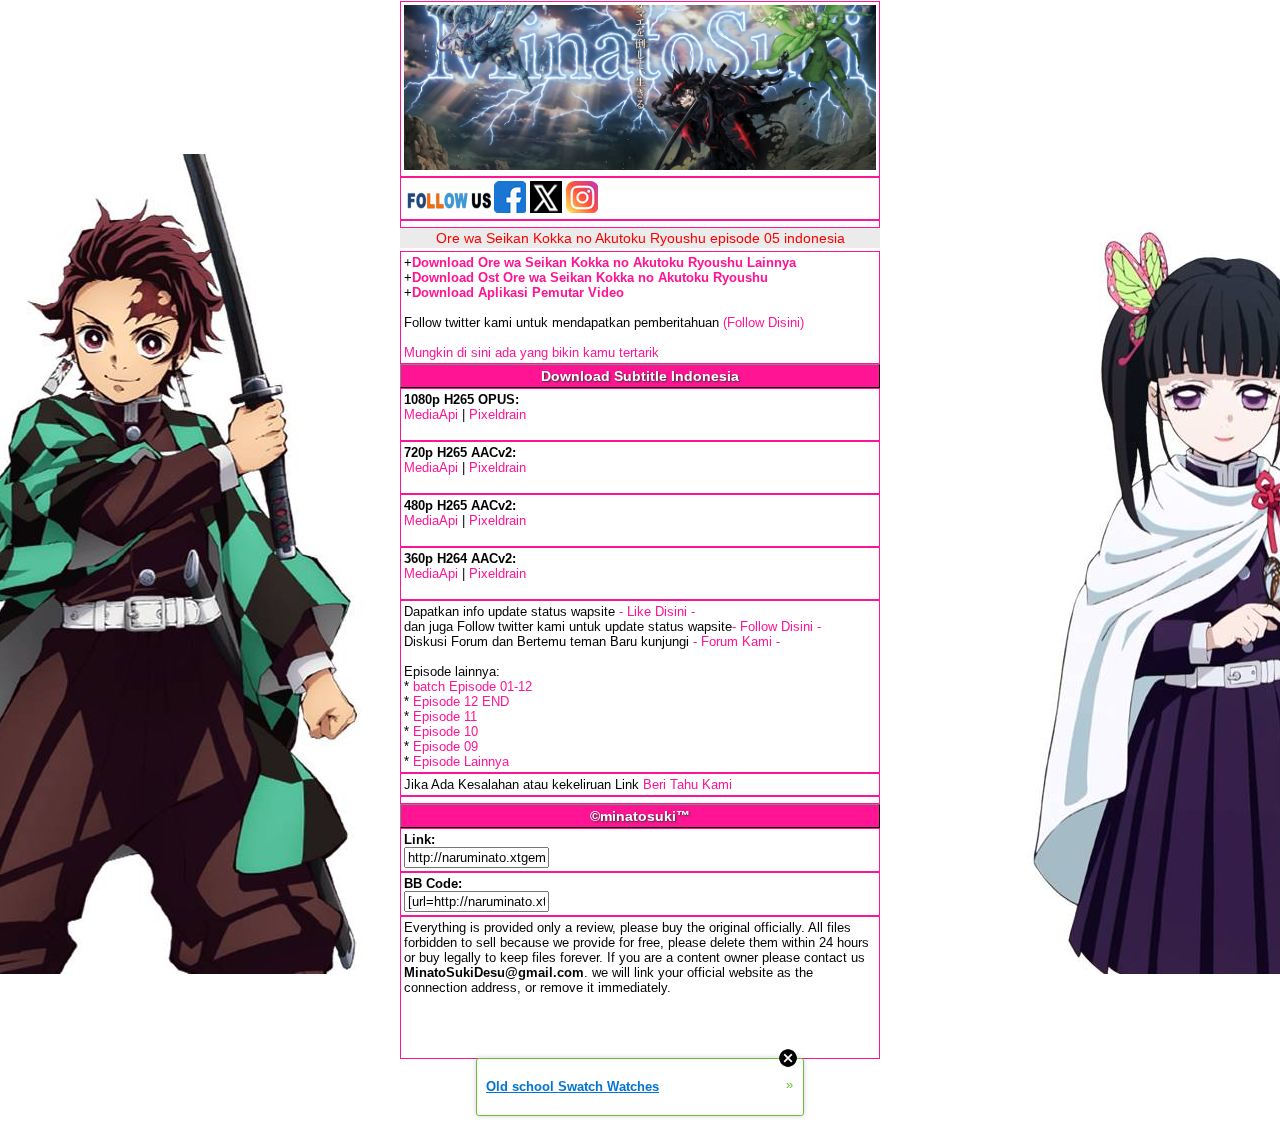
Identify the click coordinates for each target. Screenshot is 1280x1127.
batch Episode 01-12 (472, 686)
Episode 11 (445, 716)
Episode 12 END (461, 701)
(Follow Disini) (763, 322)
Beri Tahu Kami (687, 784)
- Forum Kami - (736, 641)
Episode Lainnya (461, 761)
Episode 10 (445, 731)
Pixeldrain (497, 414)
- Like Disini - (657, 611)
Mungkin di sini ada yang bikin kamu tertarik (531, 352)
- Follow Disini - (776, 626)
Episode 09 (445, 746)
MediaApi (431, 414)
